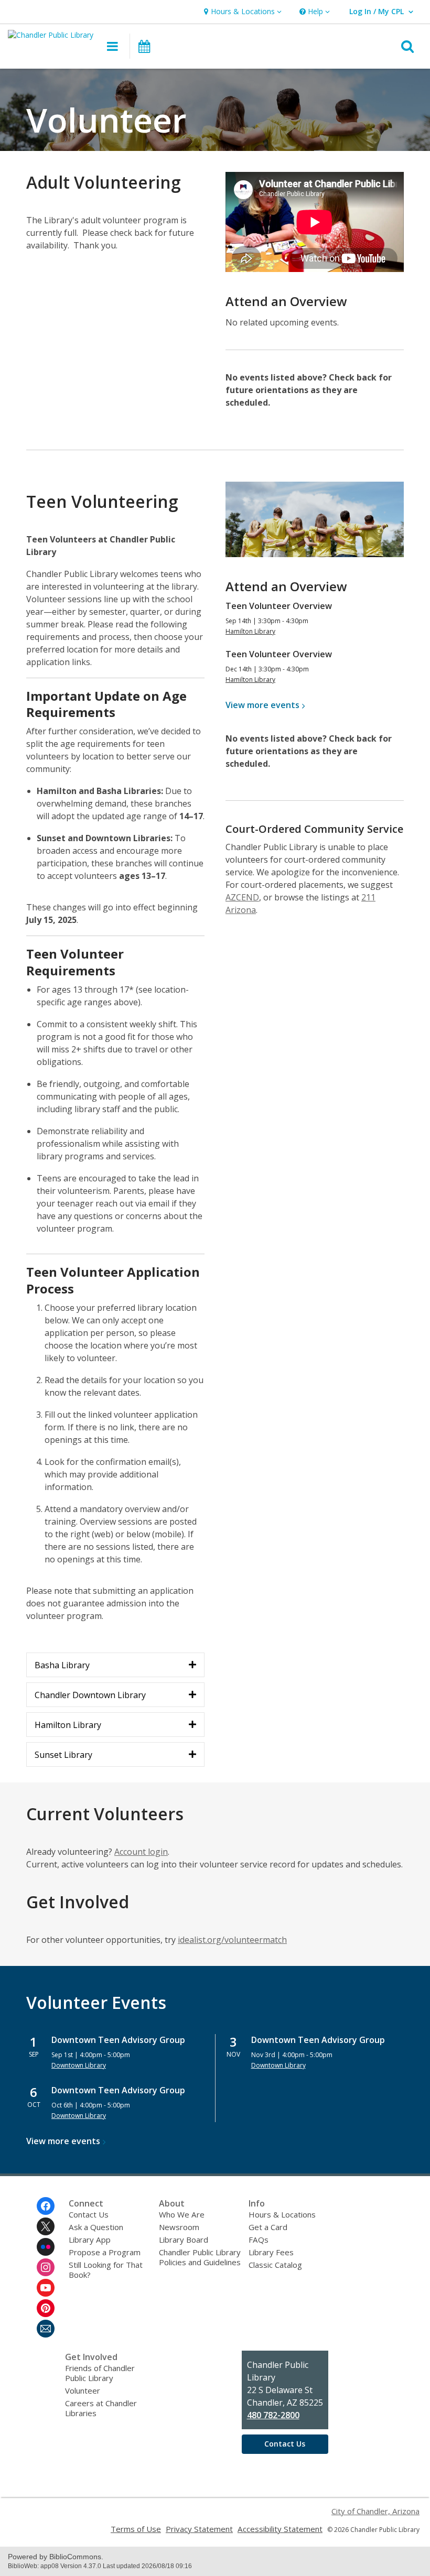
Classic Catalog (275, 2265)
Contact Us (89, 2214)
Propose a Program (105, 2252)
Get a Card (268, 2227)
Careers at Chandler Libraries (101, 2408)
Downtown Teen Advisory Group (118, 2040)
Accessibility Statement (280, 2529)
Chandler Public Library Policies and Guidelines (200, 2257)
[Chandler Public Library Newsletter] (46, 2329)
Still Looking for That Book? (106, 2270)
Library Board (184, 2240)
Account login (141, 1852)
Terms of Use (136, 2529)
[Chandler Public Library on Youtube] (46, 2288)
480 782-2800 (273, 2415)
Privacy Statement (199, 2529)
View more (262, 705)
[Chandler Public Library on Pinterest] (46, 2308)
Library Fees (271, 2252)
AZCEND (242, 897)
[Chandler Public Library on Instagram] (46, 2267)
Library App (90, 2240)
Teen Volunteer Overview (279, 606)
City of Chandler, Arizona (375, 2511)
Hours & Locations (282, 2214)
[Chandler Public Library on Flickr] (46, 2247)
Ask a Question (96, 2227)
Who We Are (182, 2214)
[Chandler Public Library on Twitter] (46, 2226)
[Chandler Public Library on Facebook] (46, 2206)
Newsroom (179, 2227)
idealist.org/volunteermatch (232, 1940)
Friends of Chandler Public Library (100, 2373)
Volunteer (83, 2390)
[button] (241, 12)
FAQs (259, 2240)
